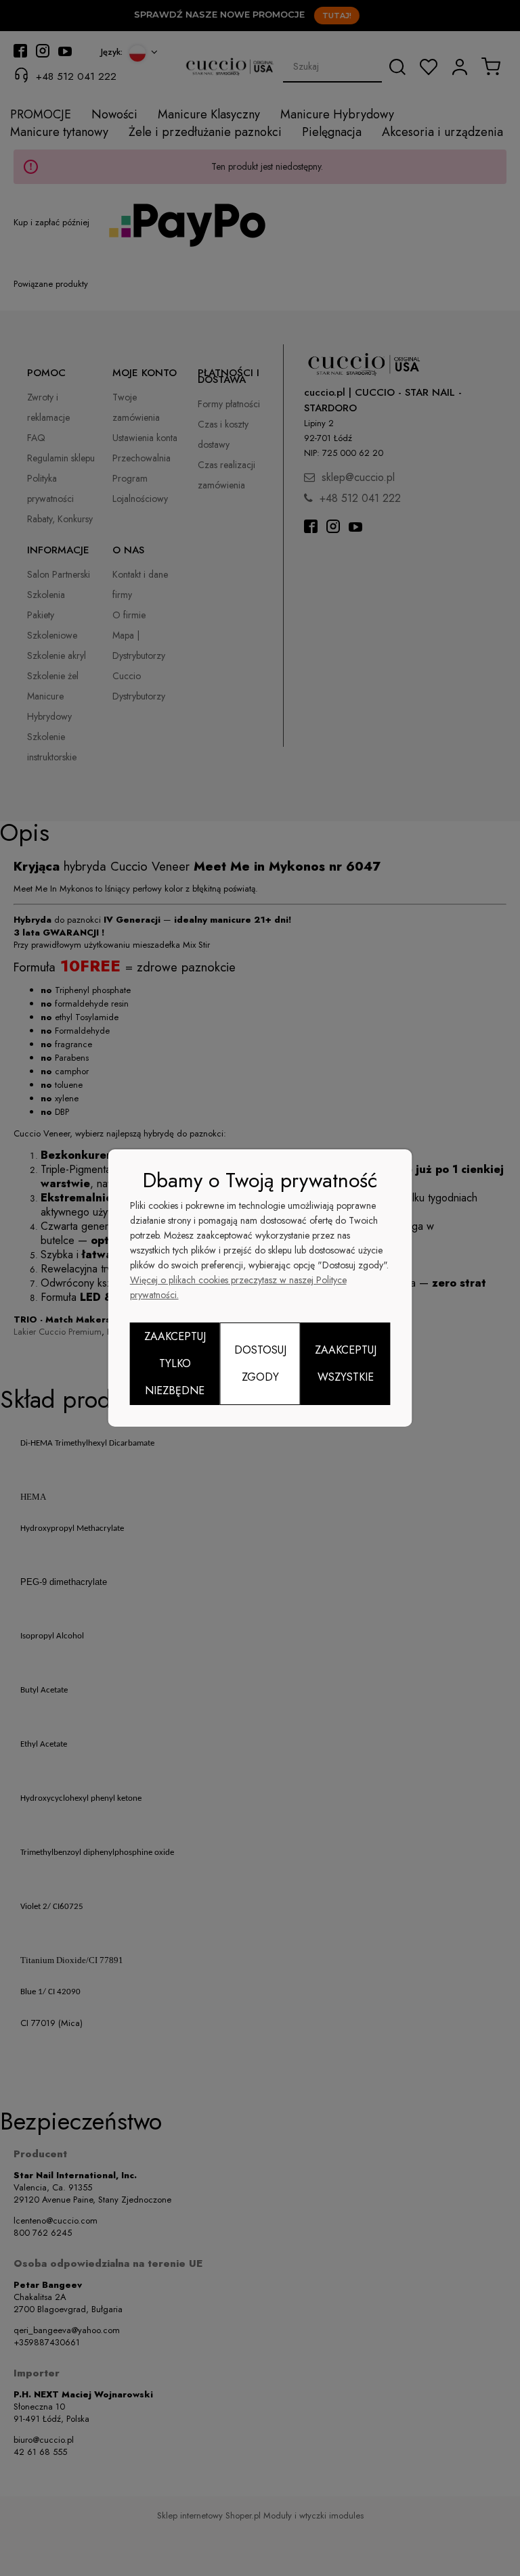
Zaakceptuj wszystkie (346, 1363)
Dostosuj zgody (260, 1363)
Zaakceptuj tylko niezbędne (175, 1363)
